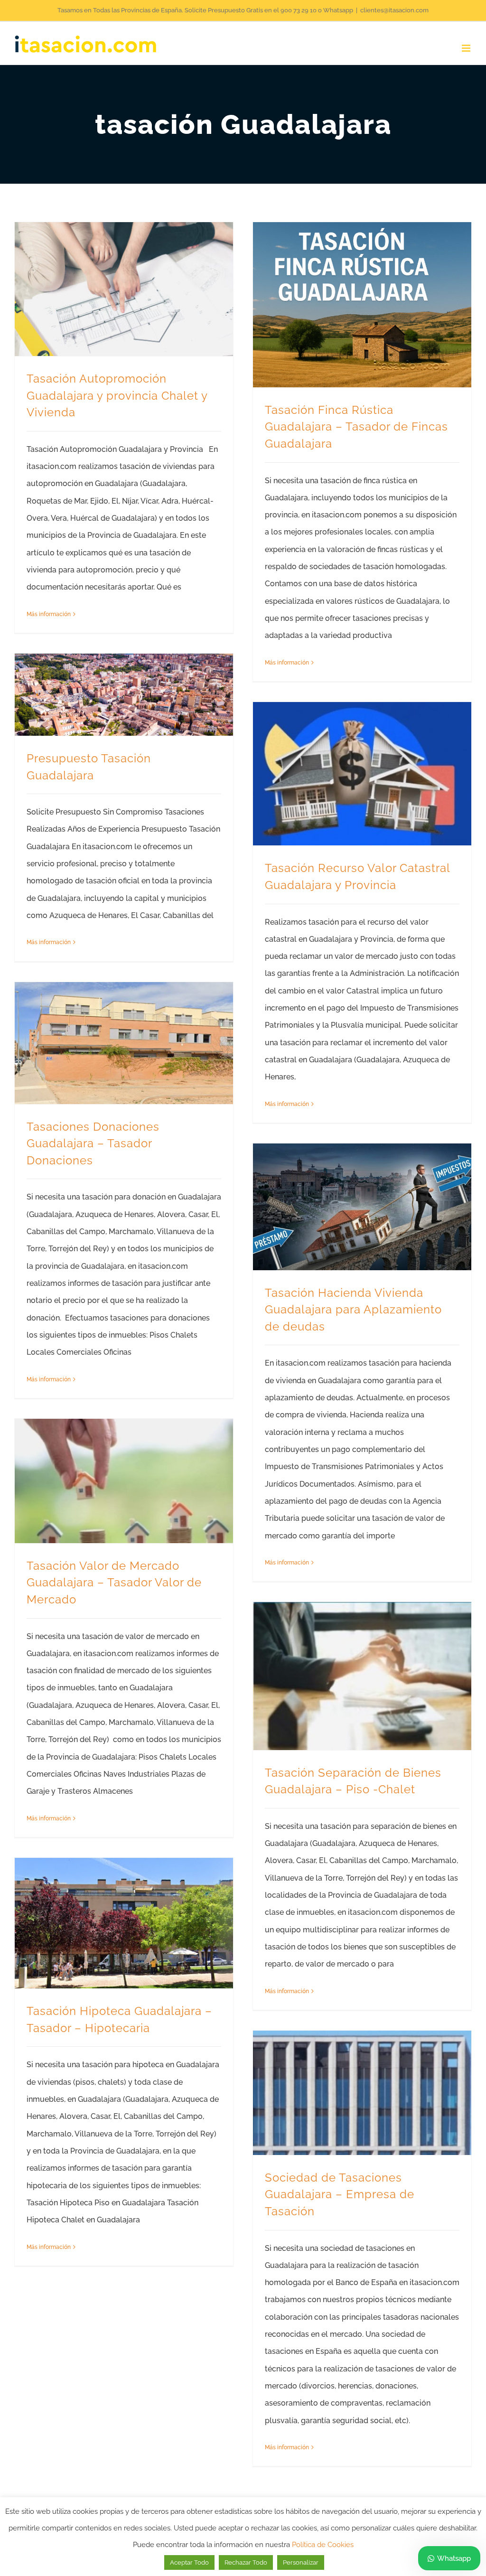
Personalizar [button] (301, 2562)
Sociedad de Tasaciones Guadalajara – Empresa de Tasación (340, 2195)
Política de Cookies (323, 2545)
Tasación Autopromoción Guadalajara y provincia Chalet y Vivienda (117, 396)
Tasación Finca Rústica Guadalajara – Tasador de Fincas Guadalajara (356, 427)
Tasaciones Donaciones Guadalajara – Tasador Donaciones (93, 1144)
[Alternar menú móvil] (467, 48)
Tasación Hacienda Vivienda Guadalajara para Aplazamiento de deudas (353, 1310)
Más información (49, 614)
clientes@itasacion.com (394, 10)
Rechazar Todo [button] (246, 2562)
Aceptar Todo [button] (189, 2562)
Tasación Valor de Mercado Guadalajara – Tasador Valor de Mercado (114, 1583)
